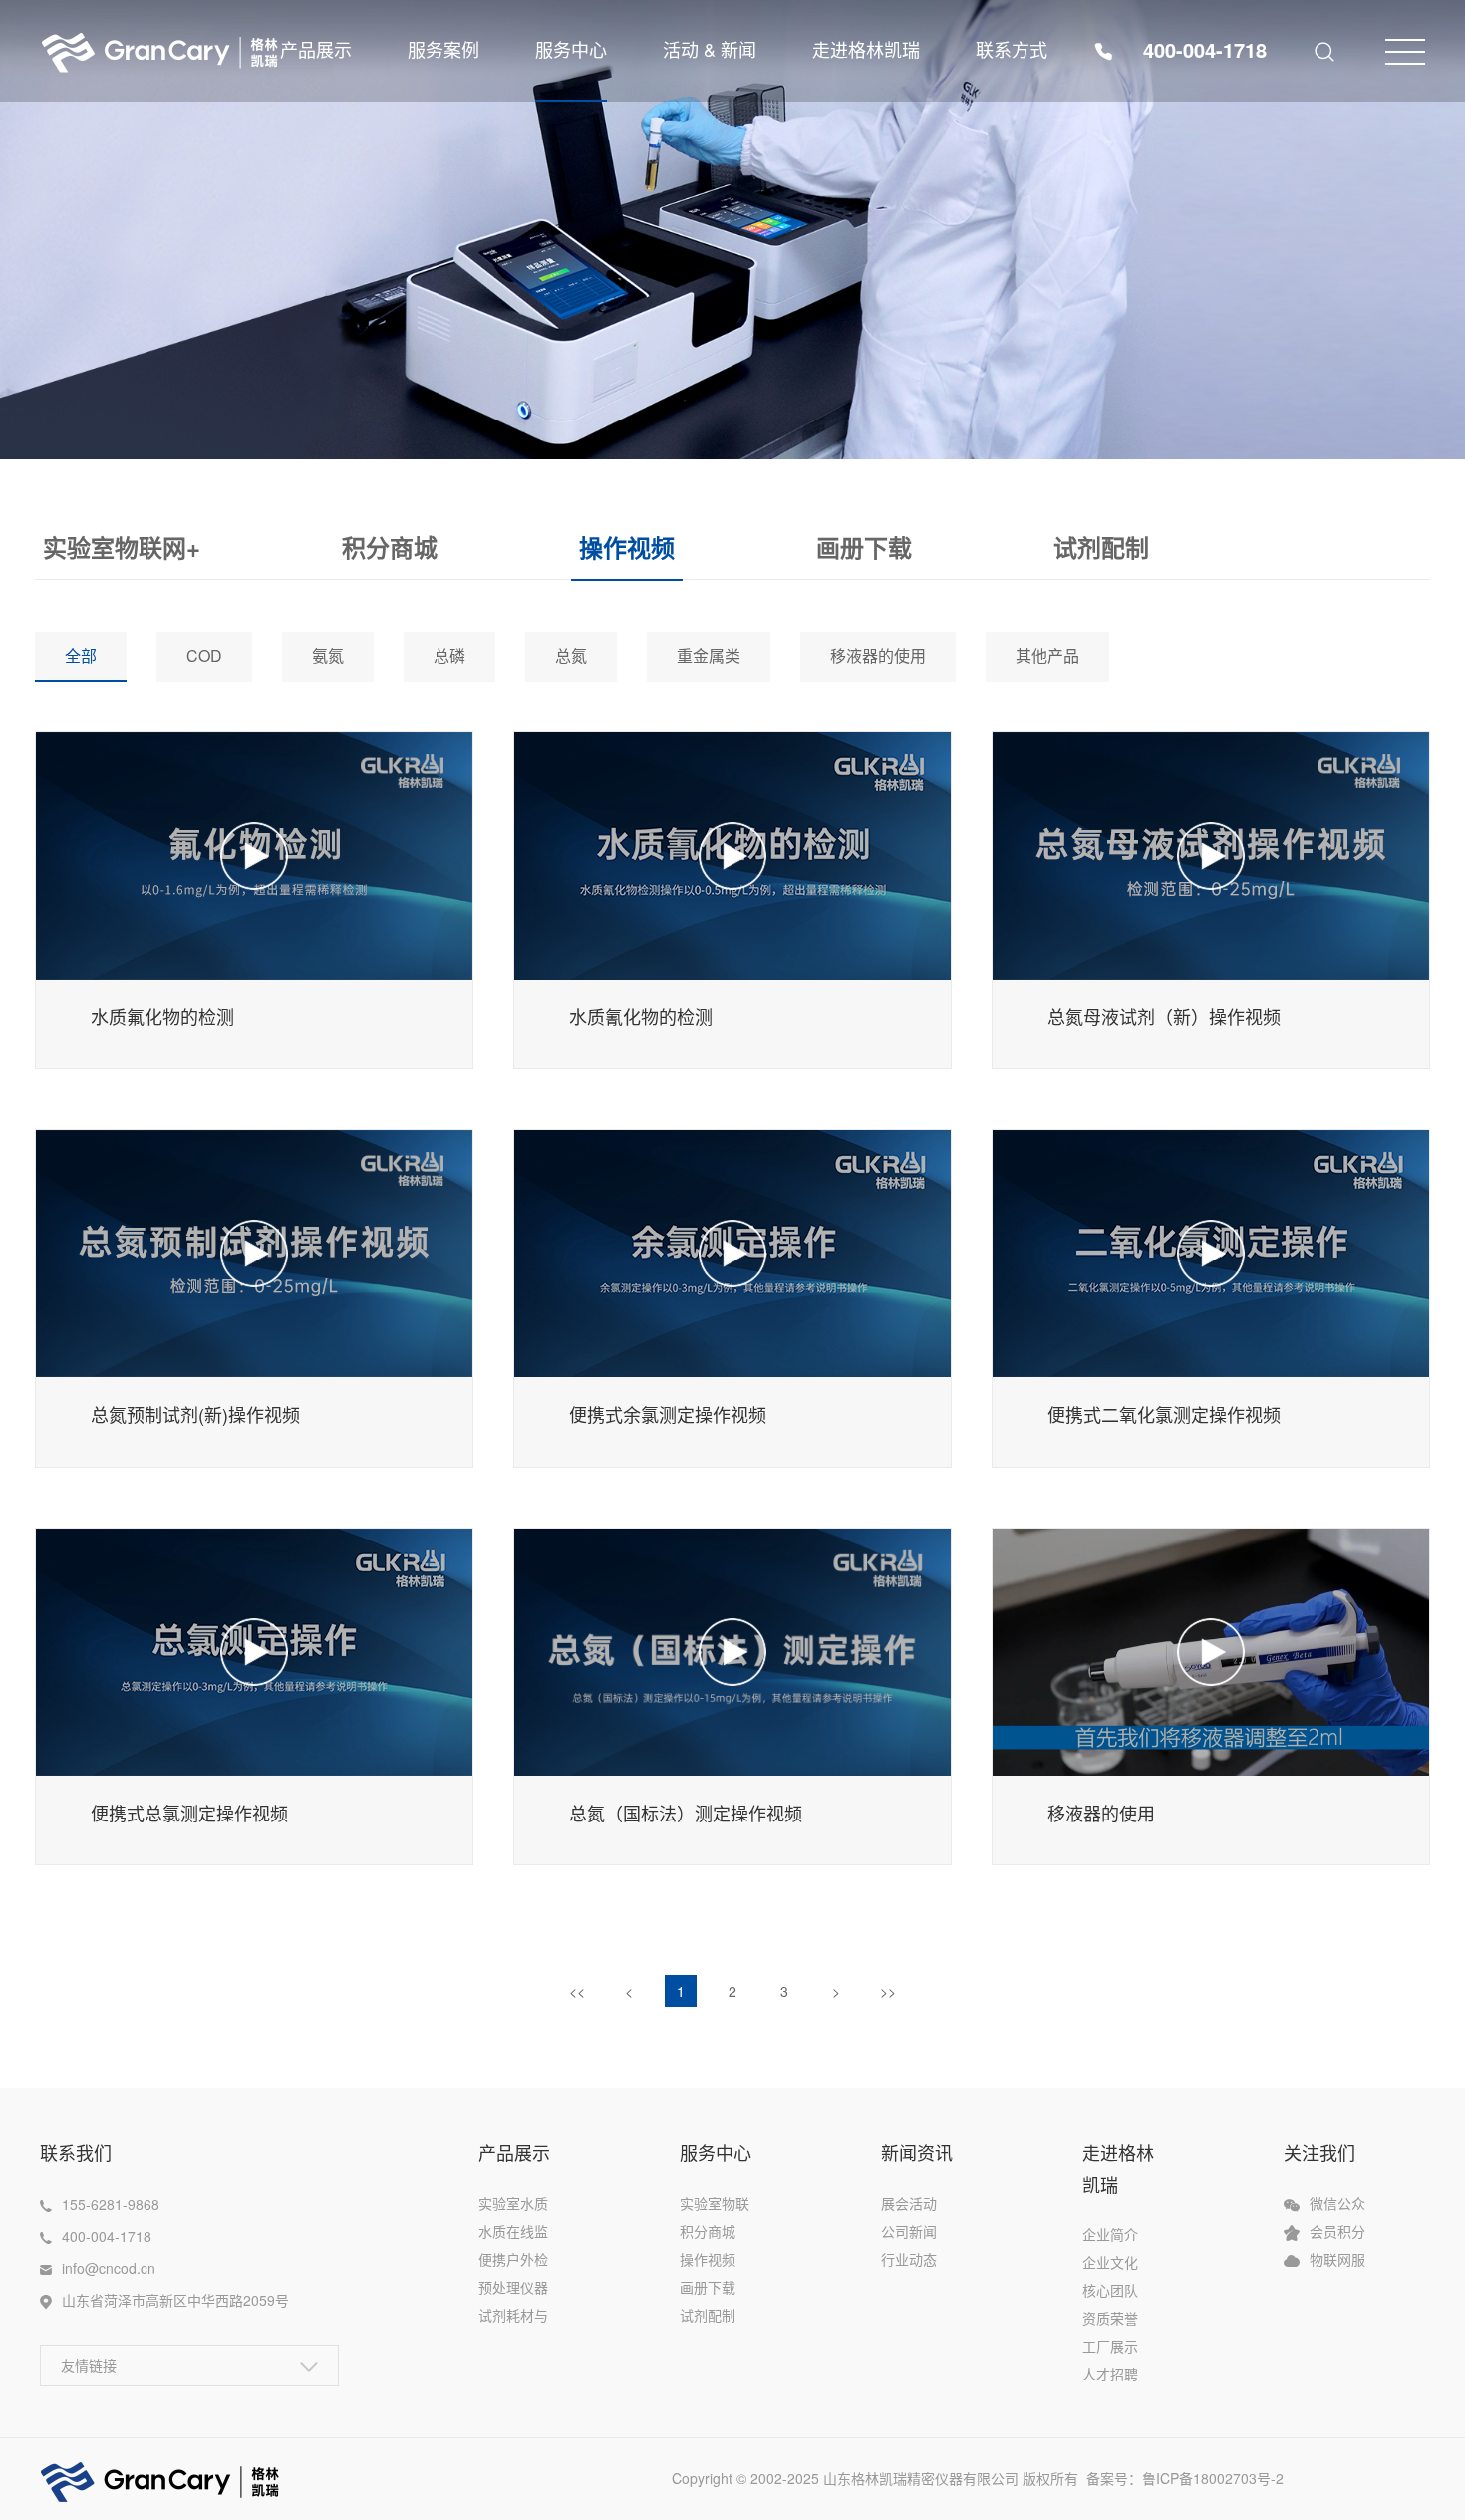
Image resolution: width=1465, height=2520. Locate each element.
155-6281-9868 (111, 2204)
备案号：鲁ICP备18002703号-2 (1195, 2478)
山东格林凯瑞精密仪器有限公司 (921, 2478)
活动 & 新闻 (710, 49)
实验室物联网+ (122, 547)
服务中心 (571, 49)
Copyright (704, 2478)
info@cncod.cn (109, 2268)
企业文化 (1110, 2262)
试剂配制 (1101, 547)
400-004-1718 (1205, 49)
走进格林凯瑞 (866, 49)
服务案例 (443, 49)
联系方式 (1012, 49)
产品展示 (316, 49)
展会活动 (909, 2203)
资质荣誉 (1110, 2318)
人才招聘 (1110, 2374)
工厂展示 (1110, 2346)
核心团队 (1110, 2290)
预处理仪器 (513, 2287)
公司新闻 (909, 2231)
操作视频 (627, 547)
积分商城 (390, 547)
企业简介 (1110, 2234)
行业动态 (909, 2259)
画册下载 (864, 547)
